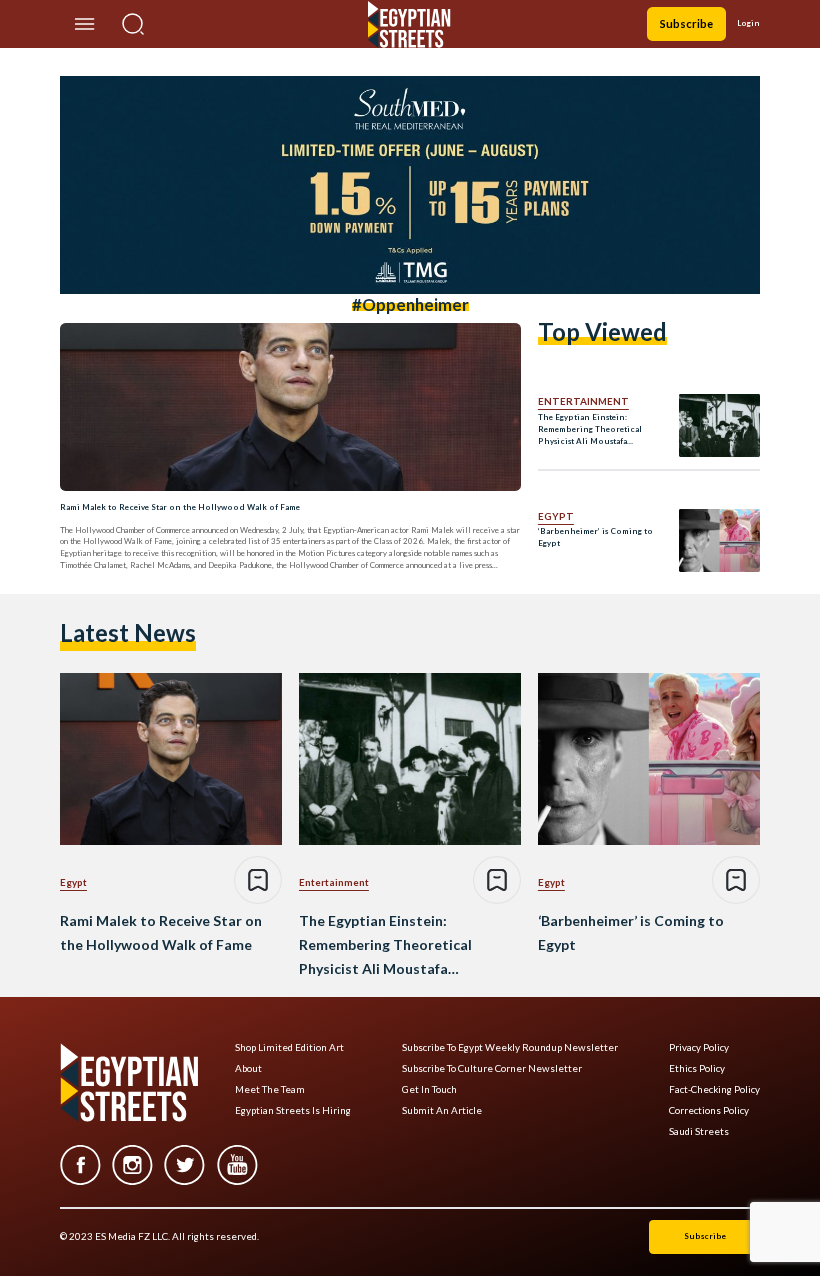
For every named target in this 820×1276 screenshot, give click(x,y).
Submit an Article (442, 1110)
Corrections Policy (709, 1110)
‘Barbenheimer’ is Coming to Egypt (595, 537)
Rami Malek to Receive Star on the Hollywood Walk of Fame (180, 507)
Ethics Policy (697, 1068)
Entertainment (583, 401)
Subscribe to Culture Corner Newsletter (492, 1068)
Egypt (556, 516)
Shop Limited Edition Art (289, 1047)
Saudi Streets (699, 1131)
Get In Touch (429, 1089)
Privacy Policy (699, 1047)
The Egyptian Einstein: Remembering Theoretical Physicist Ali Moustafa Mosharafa (590, 429)
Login (748, 23)
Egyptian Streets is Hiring (293, 1110)
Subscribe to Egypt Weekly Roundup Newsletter (510, 1047)
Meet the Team (270, 1089)
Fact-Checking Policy (714, 1089)
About (248, 1068)
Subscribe (686, 23)
